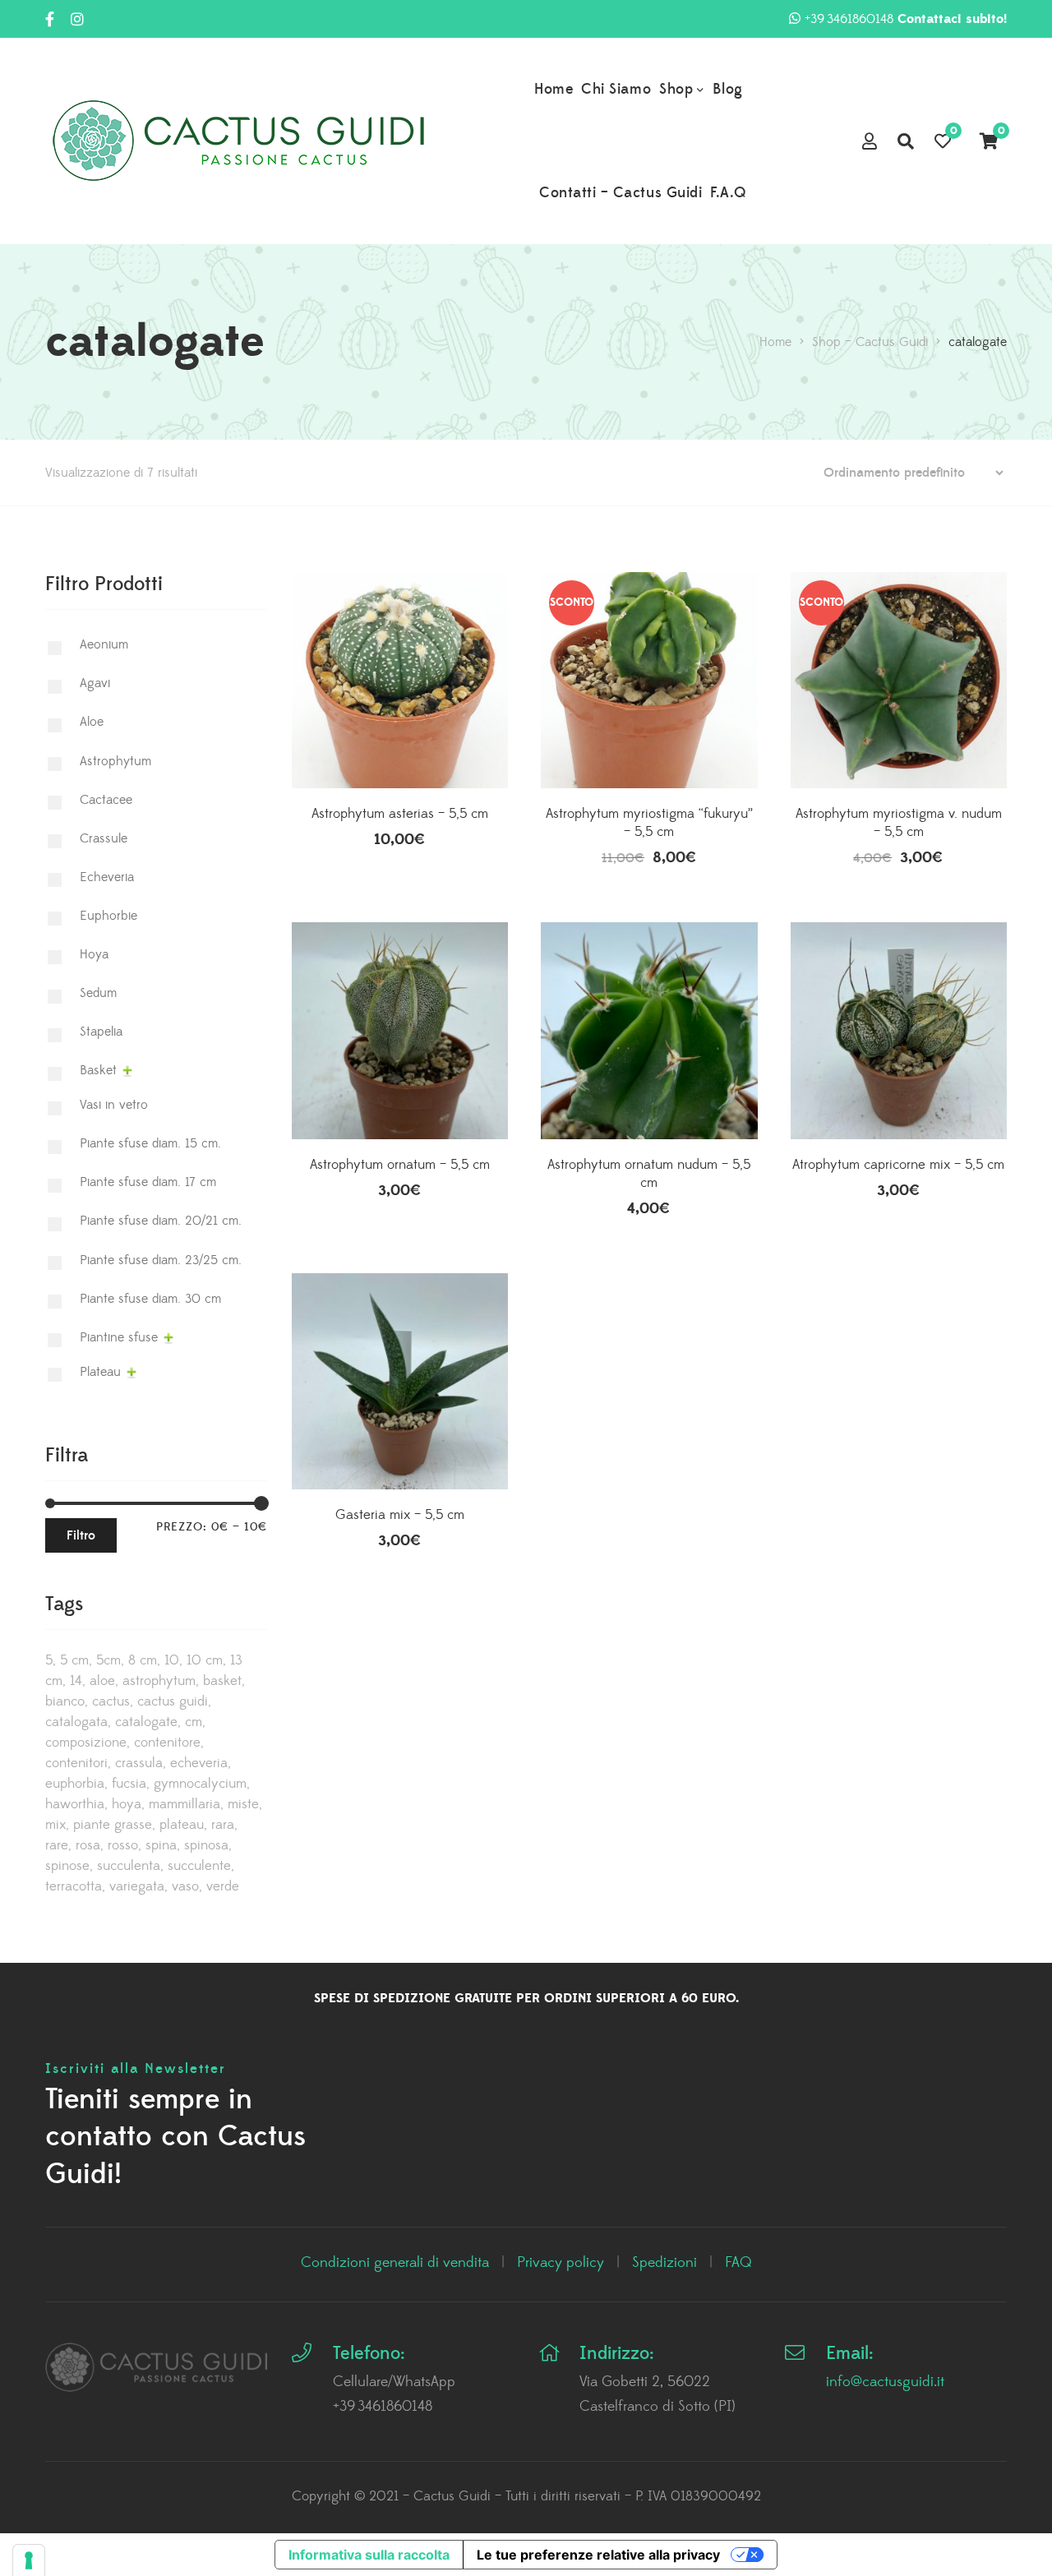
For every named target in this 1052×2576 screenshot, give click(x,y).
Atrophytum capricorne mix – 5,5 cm (898, 1165)
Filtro (81, 1535)
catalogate (146, 1722)
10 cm (205, 1660)
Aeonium (104, 644)
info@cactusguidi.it (885, 2382)
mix (55, 1825)
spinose (67, 1866)
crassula (139, 1763)
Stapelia (101, 1032)
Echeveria (107, 877)
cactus (111, 1701)
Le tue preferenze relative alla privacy (598, 2555)
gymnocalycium (200, 1784)
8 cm (143, 1660)
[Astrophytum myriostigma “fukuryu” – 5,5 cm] (649, 680)
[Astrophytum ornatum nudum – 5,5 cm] (649, 1030)
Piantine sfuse (119, 1337)
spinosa (206, 1845)
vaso (185, 1886)
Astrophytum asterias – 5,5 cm (400, 814)
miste (243, 1804)
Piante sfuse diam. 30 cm (150, 1299)
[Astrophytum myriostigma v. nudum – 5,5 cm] (899, 680)
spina (161, 1845)
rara (223, 1825)
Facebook (50, 19)
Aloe (92, 722)
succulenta (129, 1866)
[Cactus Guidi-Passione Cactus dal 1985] (238, 141)
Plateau (100, 1372)
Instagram (77, 19)
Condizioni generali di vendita (395, 2263)
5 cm (74, 1660)
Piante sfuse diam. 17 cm (148, 1182)
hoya (127, 1804)
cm (194, 1722)
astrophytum (159, 1681)
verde (223, 1886)
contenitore (167, 1743)
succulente (199, 1866)
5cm (108, 1660)
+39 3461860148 (906, 19)
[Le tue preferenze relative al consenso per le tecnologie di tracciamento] (29, 2560)
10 (172, 1660)
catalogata (76, 1722)
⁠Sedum (98, 993)
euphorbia (75, 1784)
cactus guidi (173, 1701)
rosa (88, 1845)
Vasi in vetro (114, 1105)
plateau (182, 1825)
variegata (137, 1886)
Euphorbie (108, 916)
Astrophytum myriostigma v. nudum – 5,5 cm (899, 823)
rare (57, 1845)
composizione (86, 1743)
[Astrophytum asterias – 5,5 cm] (400, 680)
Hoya (94, 954)
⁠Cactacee (106, 800)
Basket (98, 1070)
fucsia (129, 1784)
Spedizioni (664, 2263)
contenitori (76, 1763)
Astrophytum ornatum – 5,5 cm (400, 1165)
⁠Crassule (104, 838)
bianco (65, 1701)
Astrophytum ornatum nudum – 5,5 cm (649, 1174)
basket (222, 1681)
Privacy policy (561, 2263)
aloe (102, 1681)
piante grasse (113, 1825)
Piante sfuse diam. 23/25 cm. (161, 1260)
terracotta (74, 1886)
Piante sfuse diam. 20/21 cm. (161, 1221)
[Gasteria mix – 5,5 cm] (400, 1417)
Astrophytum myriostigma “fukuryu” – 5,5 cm (649, 823)
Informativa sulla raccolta (369, 2555)
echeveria (199, 1763)
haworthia (75, 1804)
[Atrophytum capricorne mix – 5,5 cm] (899, 1030)
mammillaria (185, 1804)
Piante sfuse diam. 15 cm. (150, 1143)
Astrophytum (115, 761)
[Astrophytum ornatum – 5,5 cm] (400, 1030)
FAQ (738, 2263)
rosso (123, 1845)
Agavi (95, 683)
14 (76, 1681)
